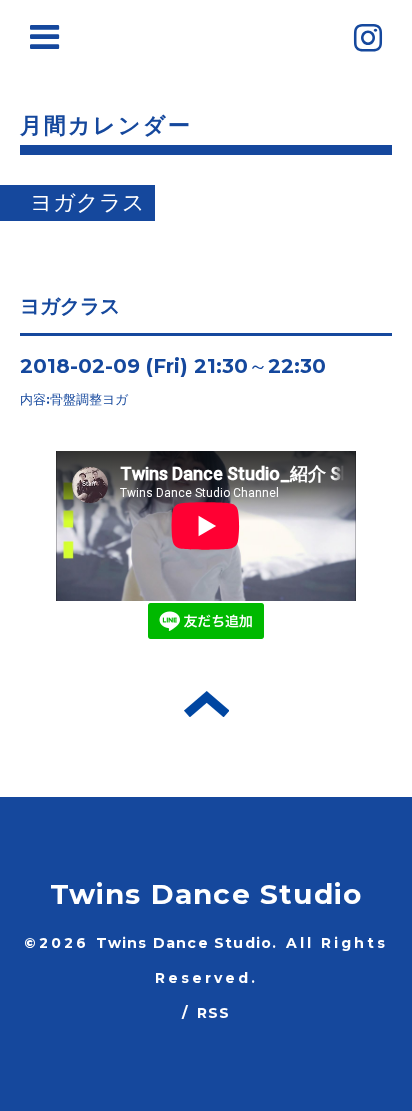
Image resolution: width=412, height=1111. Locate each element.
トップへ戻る (206, 704)
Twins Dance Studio (206, 894)
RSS (214, 1013)
